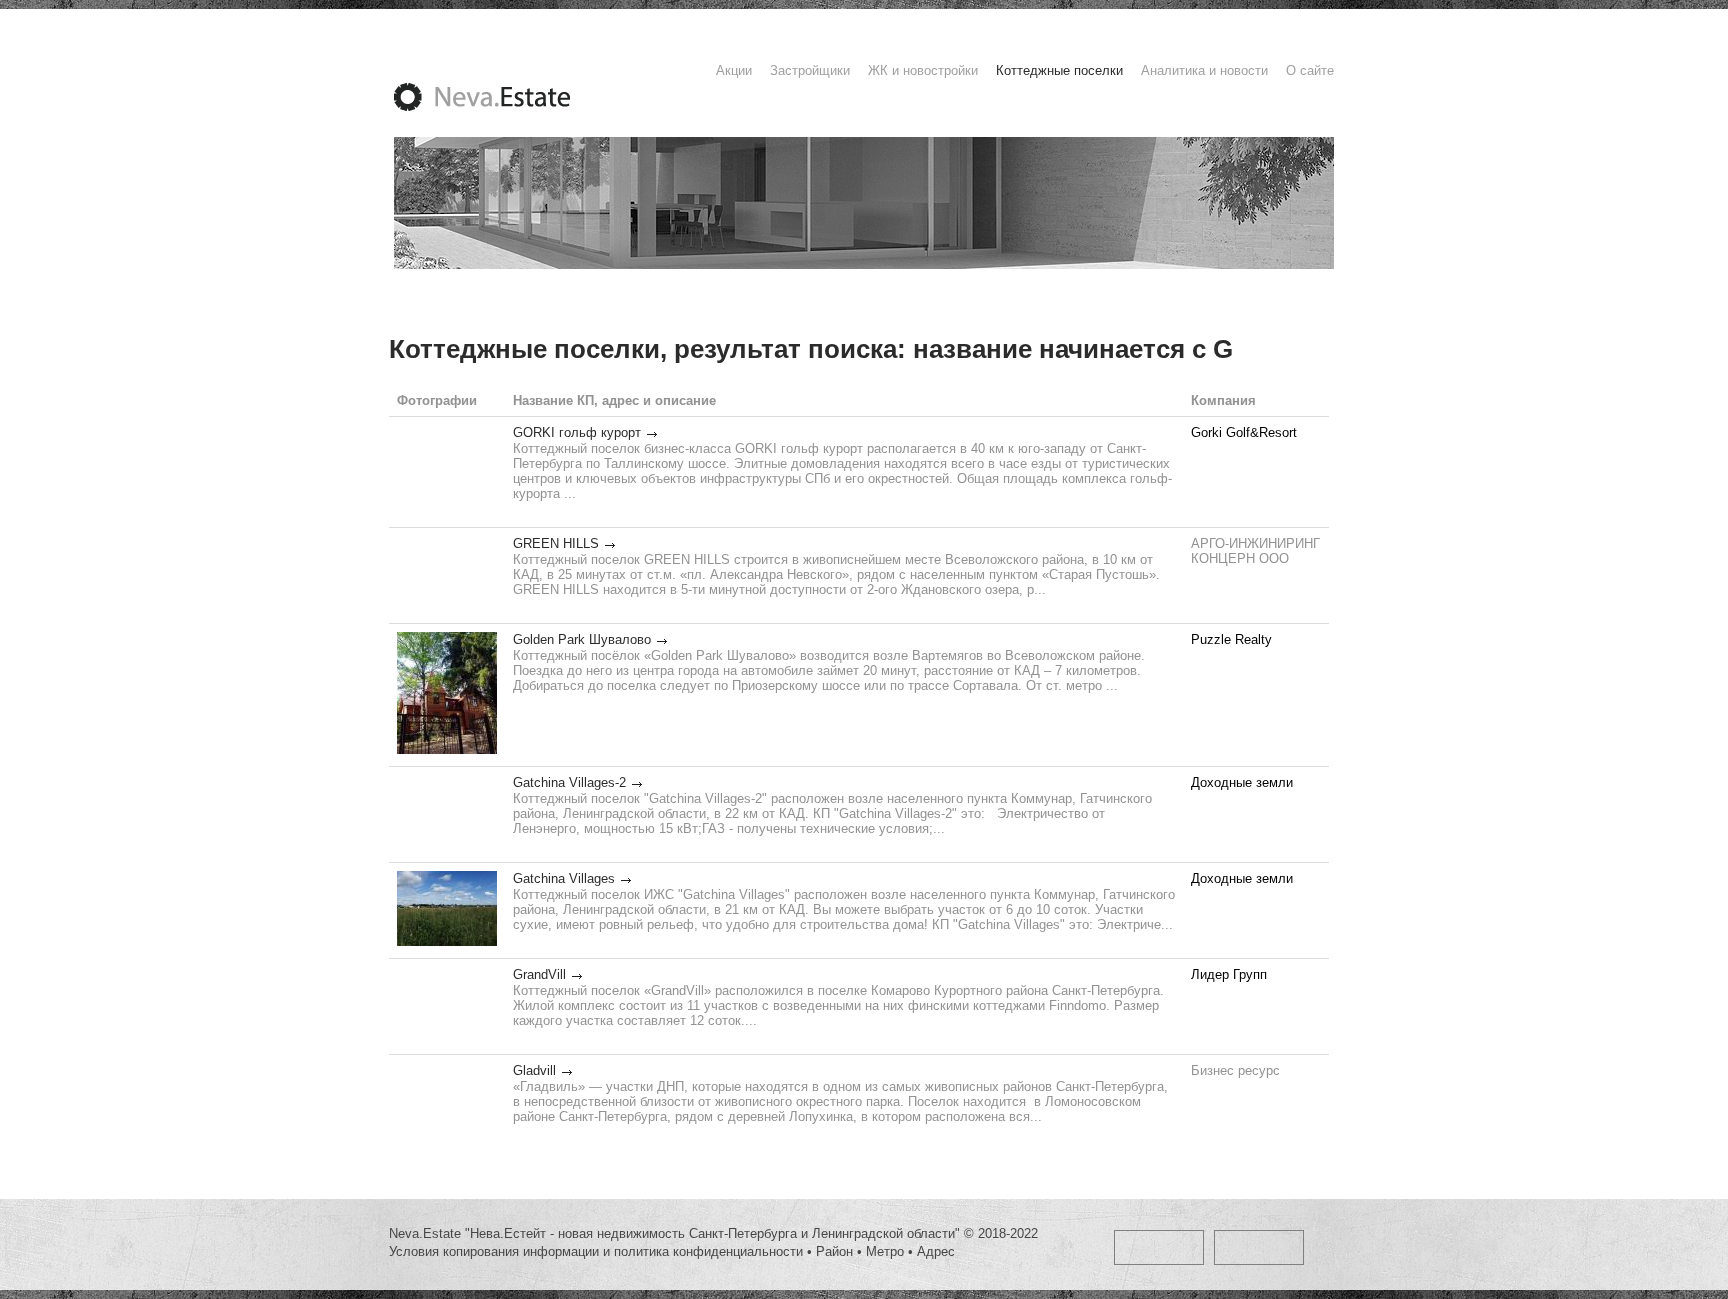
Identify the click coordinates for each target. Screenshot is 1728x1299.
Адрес (936, 1251)
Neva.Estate (506, 97)
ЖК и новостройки (923, 70)
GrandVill (539, 974)
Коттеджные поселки (1059, 70)
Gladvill (534, 1070)
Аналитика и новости (1204, 70)
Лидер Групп (1229, 974)
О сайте (1310, 70)
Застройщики (810, 70)
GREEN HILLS (556, 543)
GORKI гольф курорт (577, 432)
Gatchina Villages (564, 878)
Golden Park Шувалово (582, 639)
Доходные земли (1242, 782)
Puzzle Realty (1231, 639)
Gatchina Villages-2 (569, 782)
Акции (734, 70)
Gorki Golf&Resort (1244, 432)
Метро (885, 1251)
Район (834, 1251)
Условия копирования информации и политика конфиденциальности (596, 1251)
